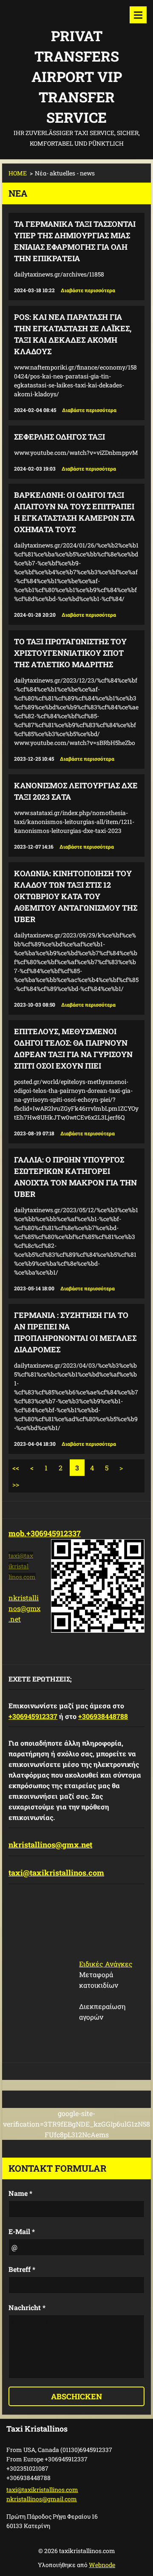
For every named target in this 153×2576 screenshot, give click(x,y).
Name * (20, 2193)
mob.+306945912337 (45, 1533)
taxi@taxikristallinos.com (56, 1873)
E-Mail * (22, 2231)
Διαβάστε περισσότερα (88, 290)
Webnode (102, 2565)
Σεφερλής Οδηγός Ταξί (59, 437)
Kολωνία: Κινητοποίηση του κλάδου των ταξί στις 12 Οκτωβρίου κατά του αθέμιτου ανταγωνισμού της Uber (76, 896)
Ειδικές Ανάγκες (106, 1964)
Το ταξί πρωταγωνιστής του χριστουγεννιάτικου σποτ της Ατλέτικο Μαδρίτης (70, 653)
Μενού (138, 15)
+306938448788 (103, 1716)
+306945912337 (33, 1716)
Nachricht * (27, 2307)
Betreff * (22, 2269)
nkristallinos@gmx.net (24, 1608)
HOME (18, 173)
